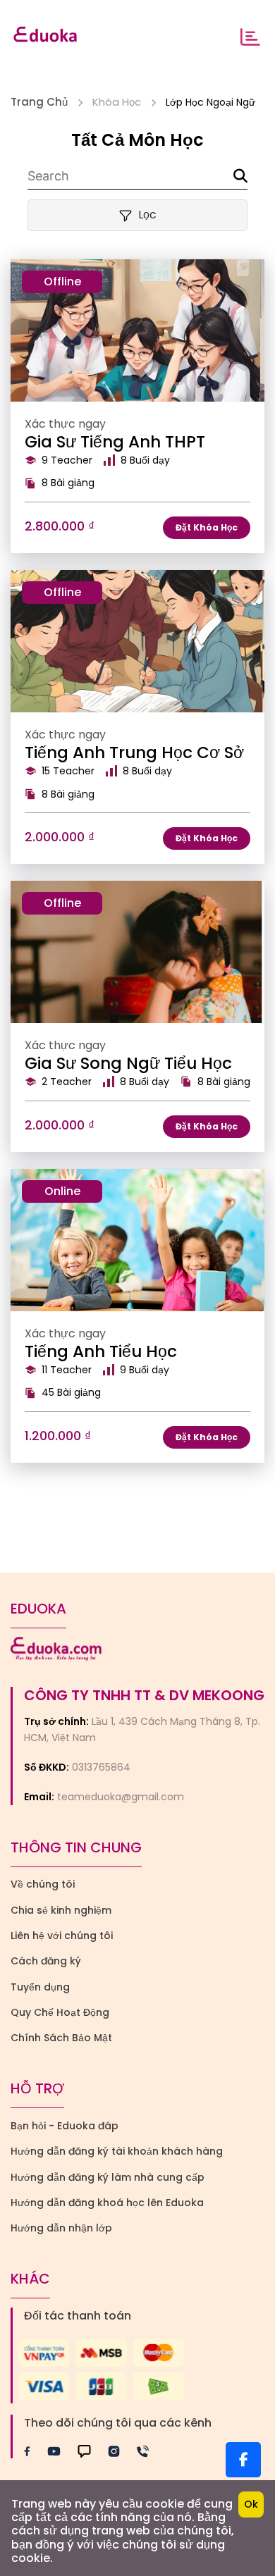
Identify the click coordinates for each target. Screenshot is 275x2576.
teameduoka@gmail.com (121, 1797)
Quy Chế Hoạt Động (60, 2012)
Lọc (147, 215)
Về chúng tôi (43, 1884)
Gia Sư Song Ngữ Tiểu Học (128, 1063)
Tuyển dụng (40, 1987)
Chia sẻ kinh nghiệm (61, 1910)
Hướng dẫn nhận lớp (61, 2228)
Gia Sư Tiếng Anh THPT (115, 442)
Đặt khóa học (207, 527)
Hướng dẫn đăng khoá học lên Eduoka (107, 2203)
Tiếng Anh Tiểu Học (101, 1351)
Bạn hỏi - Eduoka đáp (65, 2126)
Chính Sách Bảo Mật (61, 2038)
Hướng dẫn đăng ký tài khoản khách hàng (117, 2151)
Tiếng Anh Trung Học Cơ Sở (134, 753)
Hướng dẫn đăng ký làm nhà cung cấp (108, 2177)
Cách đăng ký (46, 1961)
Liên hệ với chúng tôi (62, 1936)
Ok (251, 2504)
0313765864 (101, 1767)
